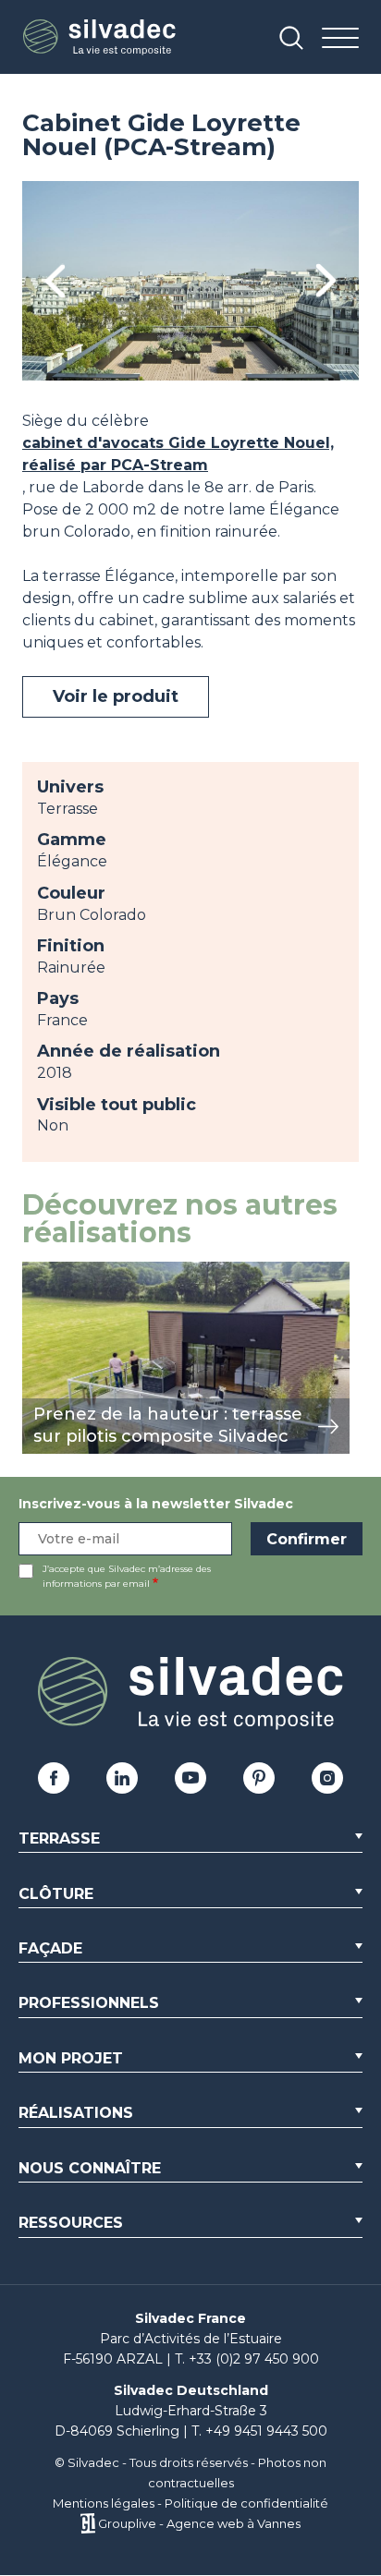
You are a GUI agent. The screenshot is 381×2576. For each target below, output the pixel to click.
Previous (55, 281)
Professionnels (89, 2003)
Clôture (56, 1894)
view (39, 1271)
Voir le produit (116, 696)
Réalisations (76, 2113)
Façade (50, 1948)
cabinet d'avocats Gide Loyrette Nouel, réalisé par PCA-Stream (178, 454)
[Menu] (340, 39)
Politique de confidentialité (246, 2503)
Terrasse (59, 1838)
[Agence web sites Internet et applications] (87, 2523)
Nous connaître (90, 2168)
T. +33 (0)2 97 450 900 (247, 2359)
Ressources (71, 2223)
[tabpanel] (190, 281)
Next (326, 281)
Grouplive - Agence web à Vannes (199, 2523)
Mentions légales (104, 2503)
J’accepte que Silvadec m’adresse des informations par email (127, 1576)
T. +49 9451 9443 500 (259, 2431)
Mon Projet (71, 2058)
